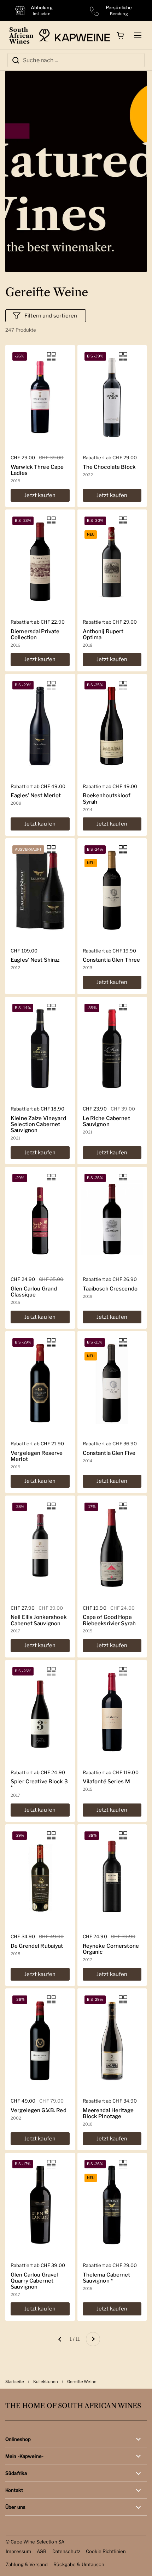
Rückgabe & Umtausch (79, 2564)
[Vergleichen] (51, 356)
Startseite (15, 2382)
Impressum (18, 2551)
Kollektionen (46, 2382)
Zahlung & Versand (27, 2564)
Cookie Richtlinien (106, 2551)
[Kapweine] (74, 35)
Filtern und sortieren (51, 316)
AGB (42, 2551)
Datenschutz (66, 2551)
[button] (120, 35)
